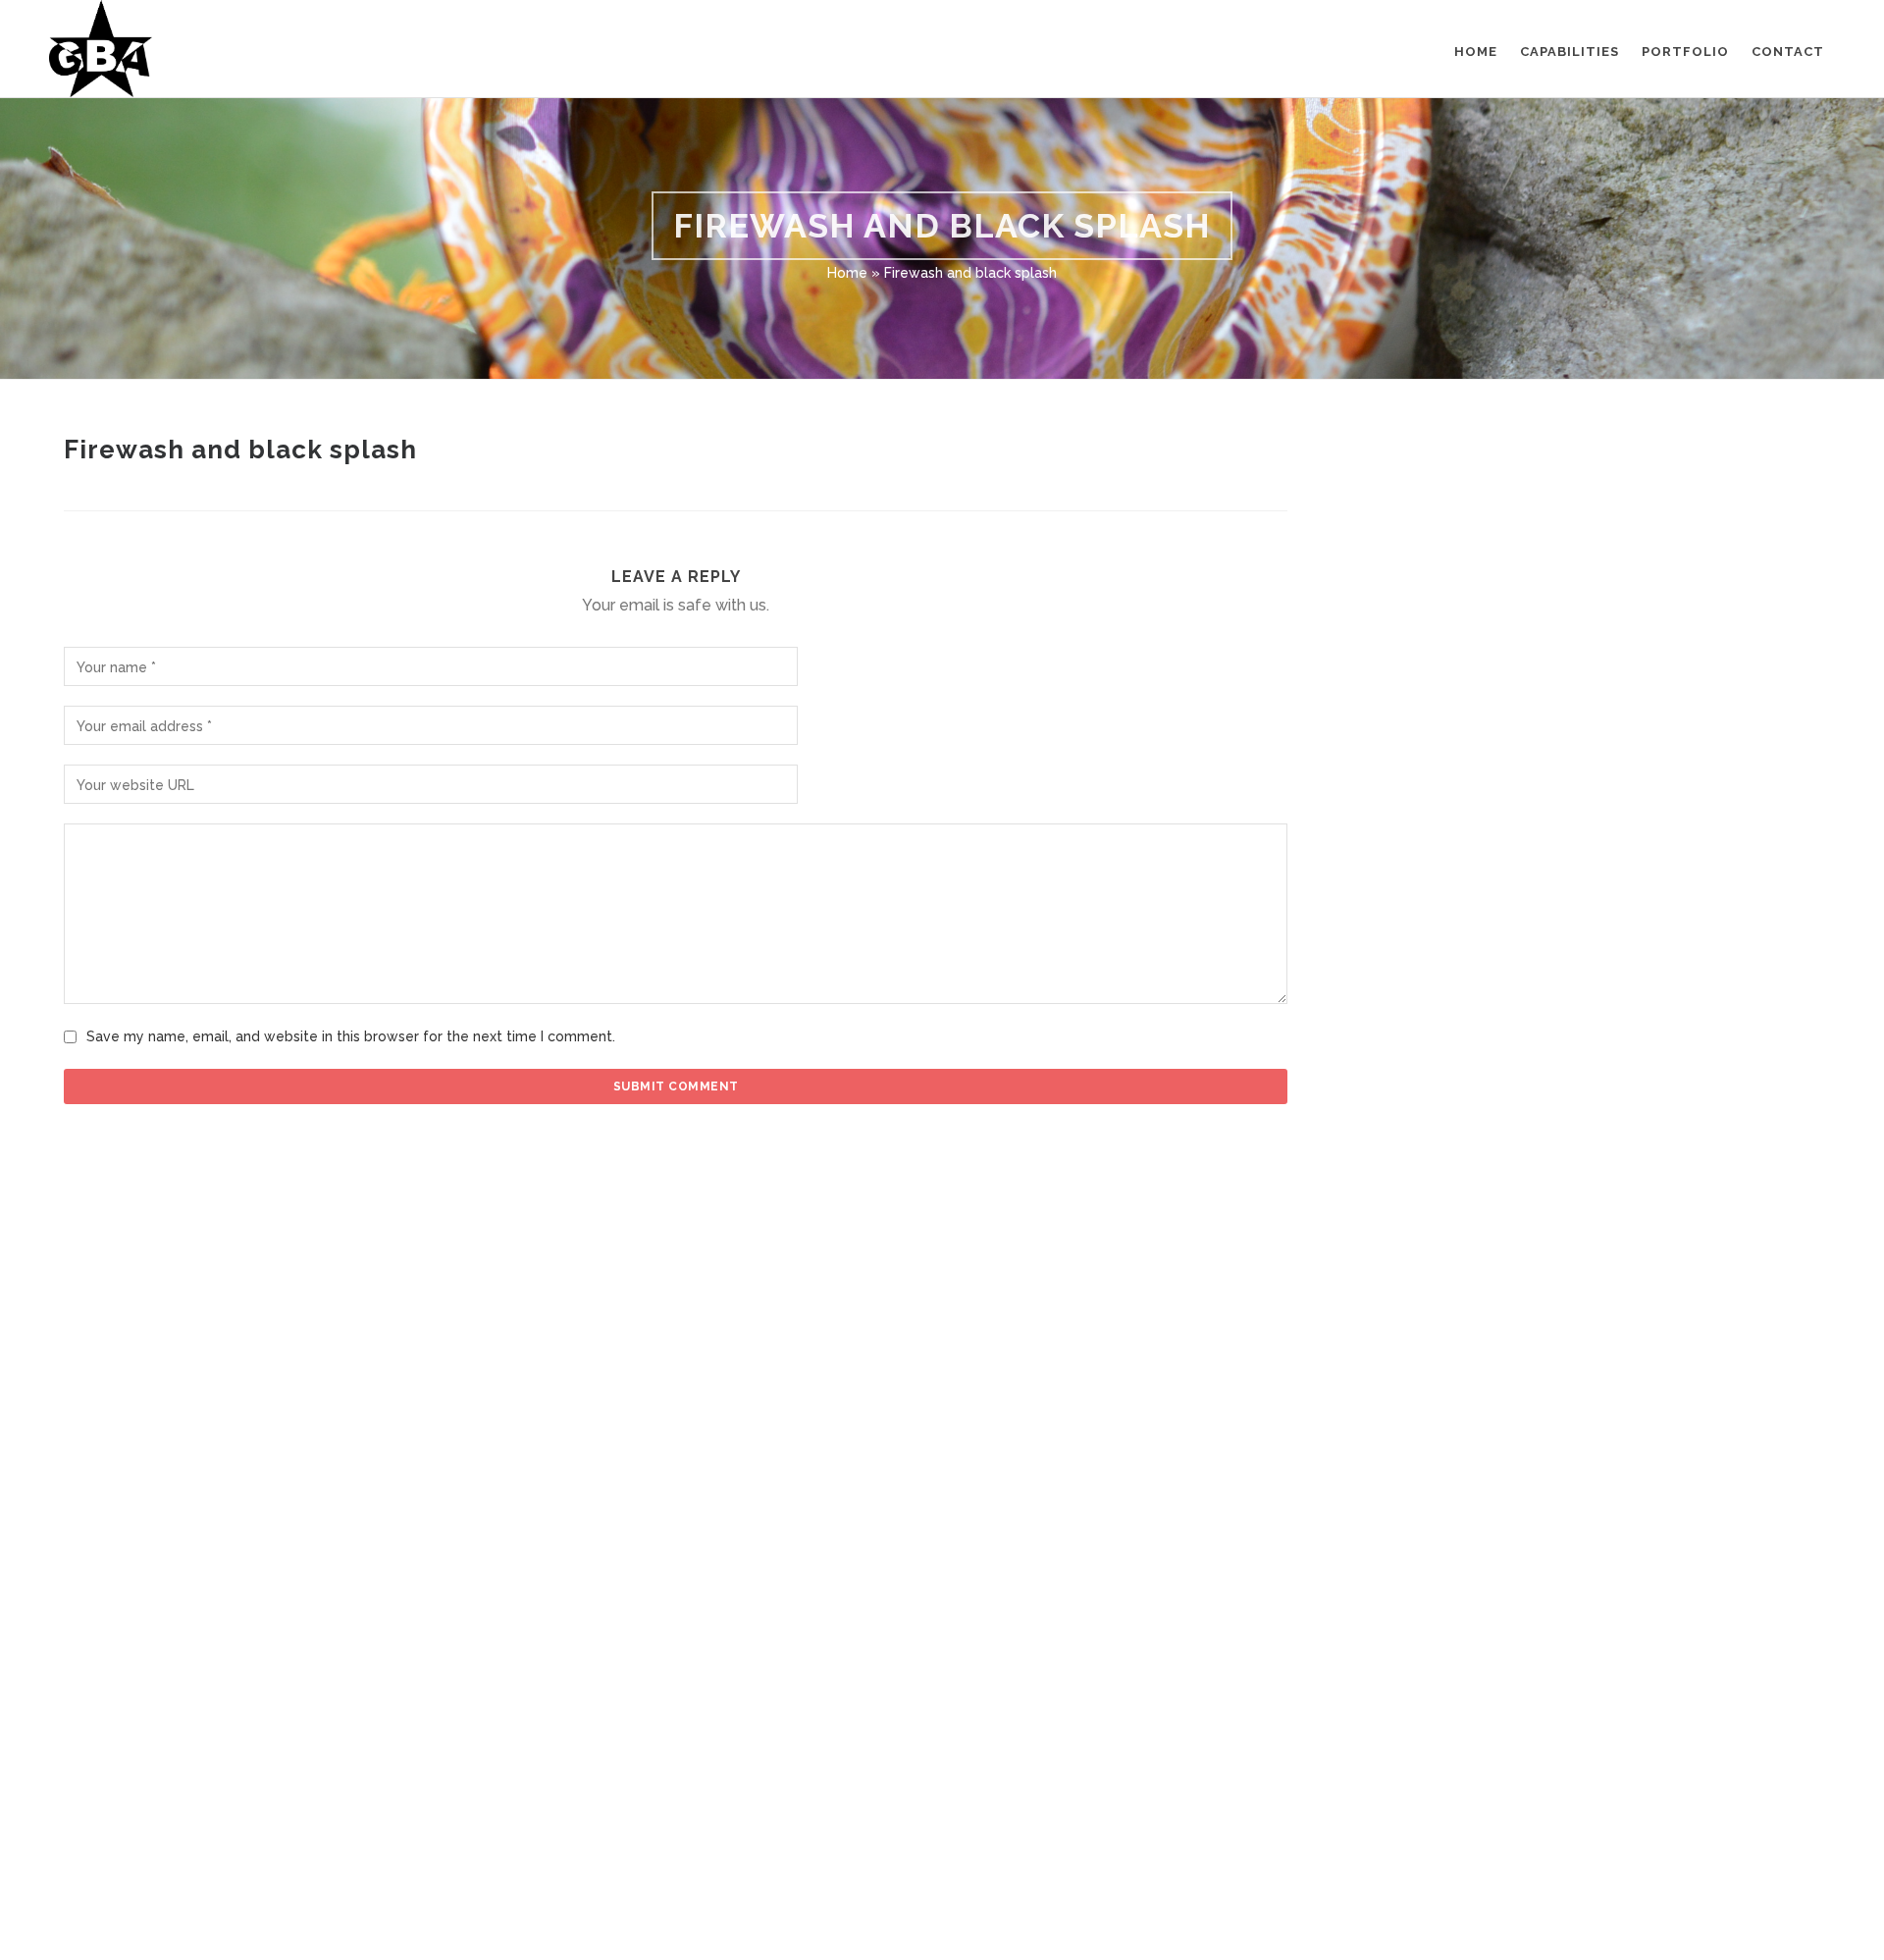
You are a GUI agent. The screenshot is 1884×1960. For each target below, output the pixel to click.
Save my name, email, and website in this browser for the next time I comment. (351, 1036)
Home (847, 273)
